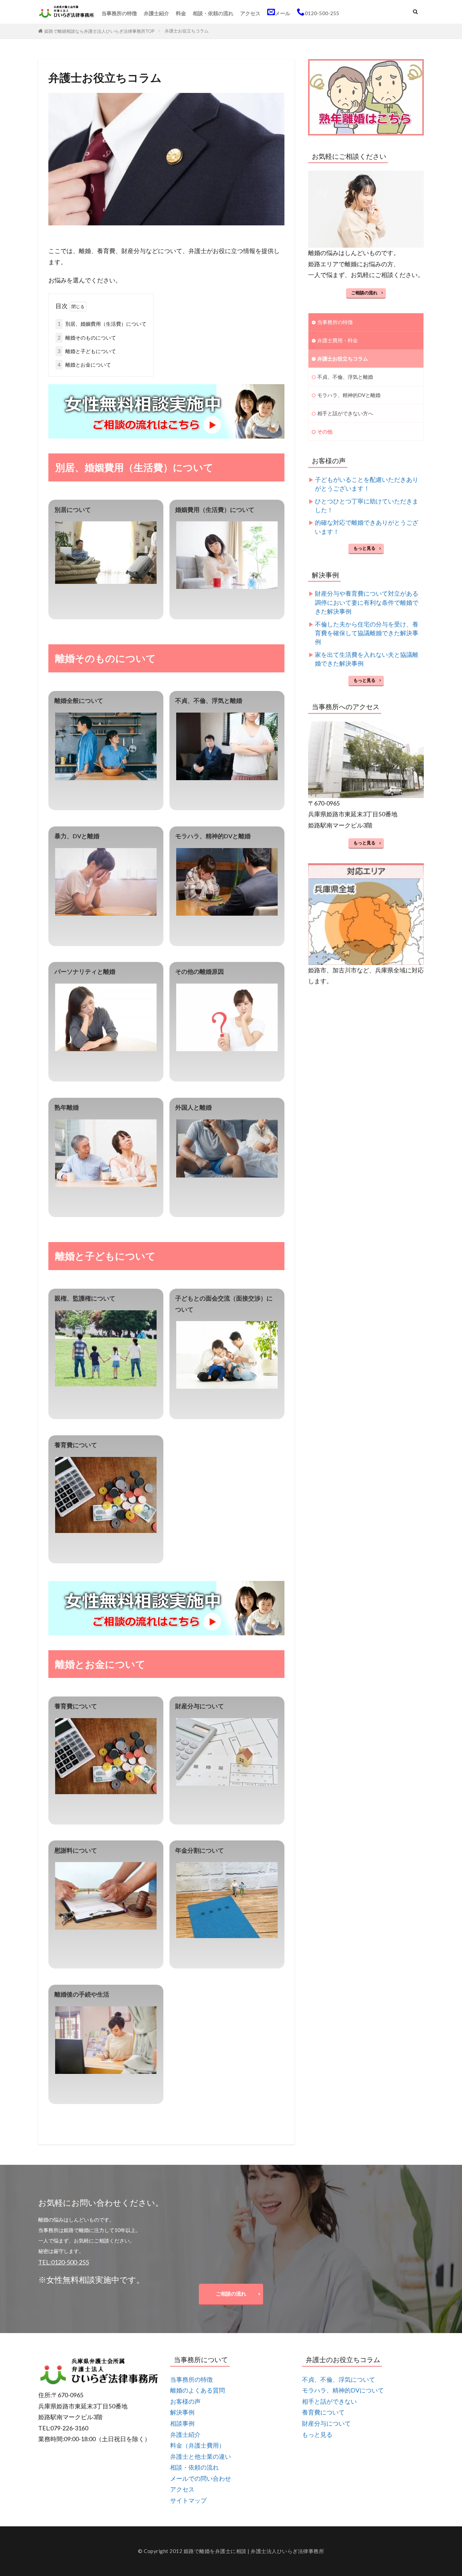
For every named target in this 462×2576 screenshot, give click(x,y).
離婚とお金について (84, 365)
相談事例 (182, 2423)
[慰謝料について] (106, 1896)
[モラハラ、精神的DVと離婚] (227, 882)
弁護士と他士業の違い (201, 2457)
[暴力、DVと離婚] (106, 882)
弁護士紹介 (156, 13)
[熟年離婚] (106, 1153)
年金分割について (200, 1850)
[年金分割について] (227, 1900)
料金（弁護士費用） (198, 2445)
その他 (325, 431)
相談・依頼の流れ (213, 13)
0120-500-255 (322, 13)
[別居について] (106, 553)
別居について (73, 510)
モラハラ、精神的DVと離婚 (213, 836)
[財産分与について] (227, 1752)
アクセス (250, 13)
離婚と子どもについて (87, 351)
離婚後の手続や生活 (82, 1994)
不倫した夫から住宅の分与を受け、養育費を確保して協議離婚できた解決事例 (367, 633)
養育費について (76, 1445)
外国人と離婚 (193, 1107)
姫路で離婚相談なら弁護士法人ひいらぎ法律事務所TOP (99, 31)
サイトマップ (188, 2500)
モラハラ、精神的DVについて (343, 2390)
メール (283, 13)
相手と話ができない (329, 2401)
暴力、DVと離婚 (77, 836)
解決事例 (182, 2412)
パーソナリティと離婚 (85, 972)
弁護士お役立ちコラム (187, 31)
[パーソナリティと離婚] (106, 1017)
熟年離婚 (67, 1107)
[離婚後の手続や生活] (106, 2040)
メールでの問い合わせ (201, 2479)
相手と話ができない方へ (345, 413)
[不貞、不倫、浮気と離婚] (227, 746)
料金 (181, 13)
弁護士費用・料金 (338, 340)
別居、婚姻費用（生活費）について (102, 324)
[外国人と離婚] (227, 1148)
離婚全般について (79, 701)
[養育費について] (106, 1495)
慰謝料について (76, 1850)
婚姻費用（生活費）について (215, 510)
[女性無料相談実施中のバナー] (166, 433)
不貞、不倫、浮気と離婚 (209, 701)
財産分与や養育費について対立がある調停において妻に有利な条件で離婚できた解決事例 (367, 602)
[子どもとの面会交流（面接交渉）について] (227, 1355)
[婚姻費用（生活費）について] (227, 555)
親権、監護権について (85, 1298)
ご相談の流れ (364, 293)
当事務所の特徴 (119, 13)
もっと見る (364, 548)
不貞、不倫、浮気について (339, 2380)
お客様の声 (185, 2401)
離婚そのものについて (87, 338)
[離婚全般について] (106, 746)
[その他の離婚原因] (227, 1017)
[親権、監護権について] (106, 1348)
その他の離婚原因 (200, 972)
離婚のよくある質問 (198, 2390)
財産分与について (200, 1706)
